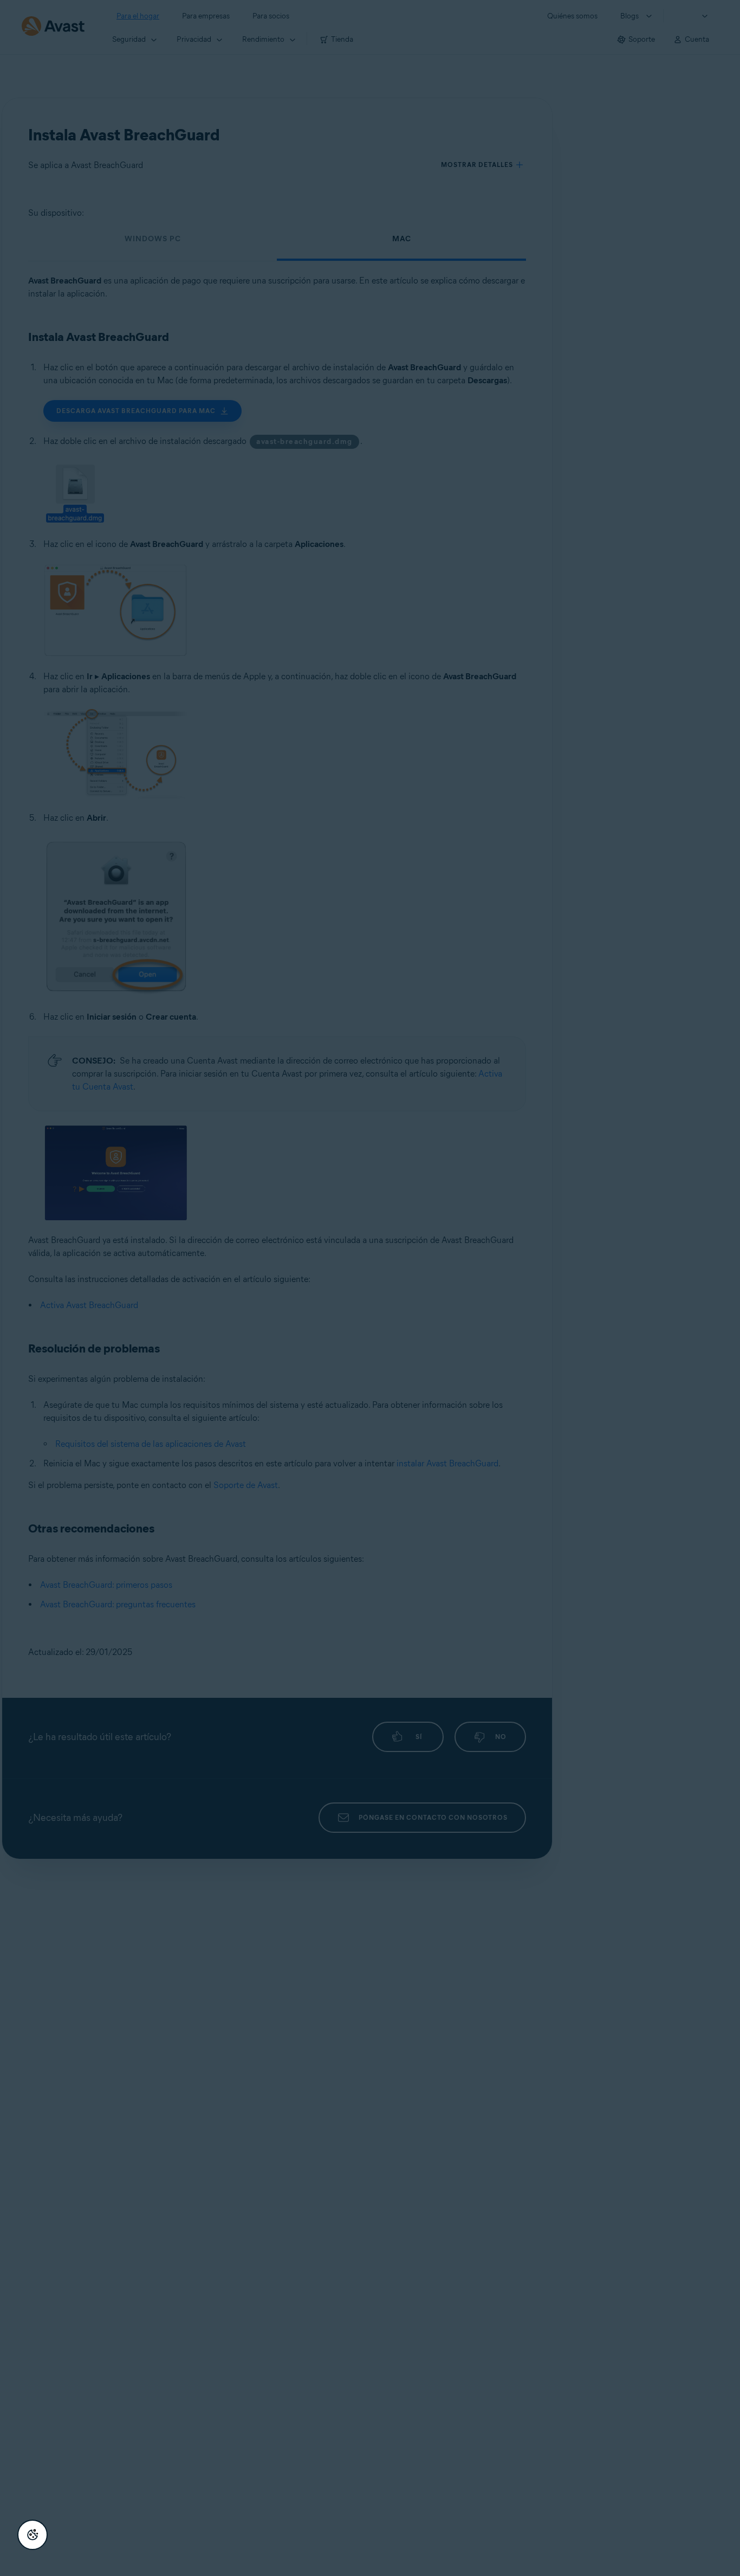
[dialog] (370, 1288)
